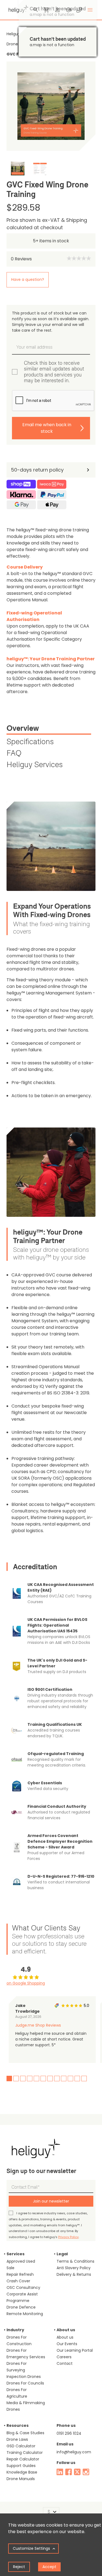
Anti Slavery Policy (74, 2268)
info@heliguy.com (74, 2452)
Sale (10, 2268)
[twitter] (77, 2472)
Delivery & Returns (74, 2274)
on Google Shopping (26, 1983)
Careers (64, 2357)
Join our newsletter (51, 2201)
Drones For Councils (25, 2383)
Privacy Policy (68, 2237)
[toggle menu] (90, 10)
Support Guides (21, 2466)
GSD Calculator (21, 2446)
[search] (36, 10)
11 (77, 2079)
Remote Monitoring (25, 2314)
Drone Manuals (21, 2479)
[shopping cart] (47, 10)
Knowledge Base (22, 2472)
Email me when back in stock (47, 428)
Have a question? (28, 279)
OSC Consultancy (23, 2288)
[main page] (17, 8)
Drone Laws (17, 2439)
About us (65, 2337)
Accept (49, 2567)
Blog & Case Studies (25, 2433)
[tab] (49, 729)
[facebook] (69, 2472)
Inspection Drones (24, 2377)
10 (70, 2079)
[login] (57, 10)
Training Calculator (25, 2453)
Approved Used (21, 2261)
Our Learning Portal (75, 2350)
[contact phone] (79, 10)
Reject (19, 2567)
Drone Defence (21, 2307)
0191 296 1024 (69, 2433)
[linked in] (60, 2472)
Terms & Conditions (75, 2261)
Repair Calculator (23, 2459)
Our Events (67, 2344)
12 (84, 2079)
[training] (68, 10)
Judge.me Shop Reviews (38, 2025)
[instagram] (86, 2472)
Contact (65, 2363)
